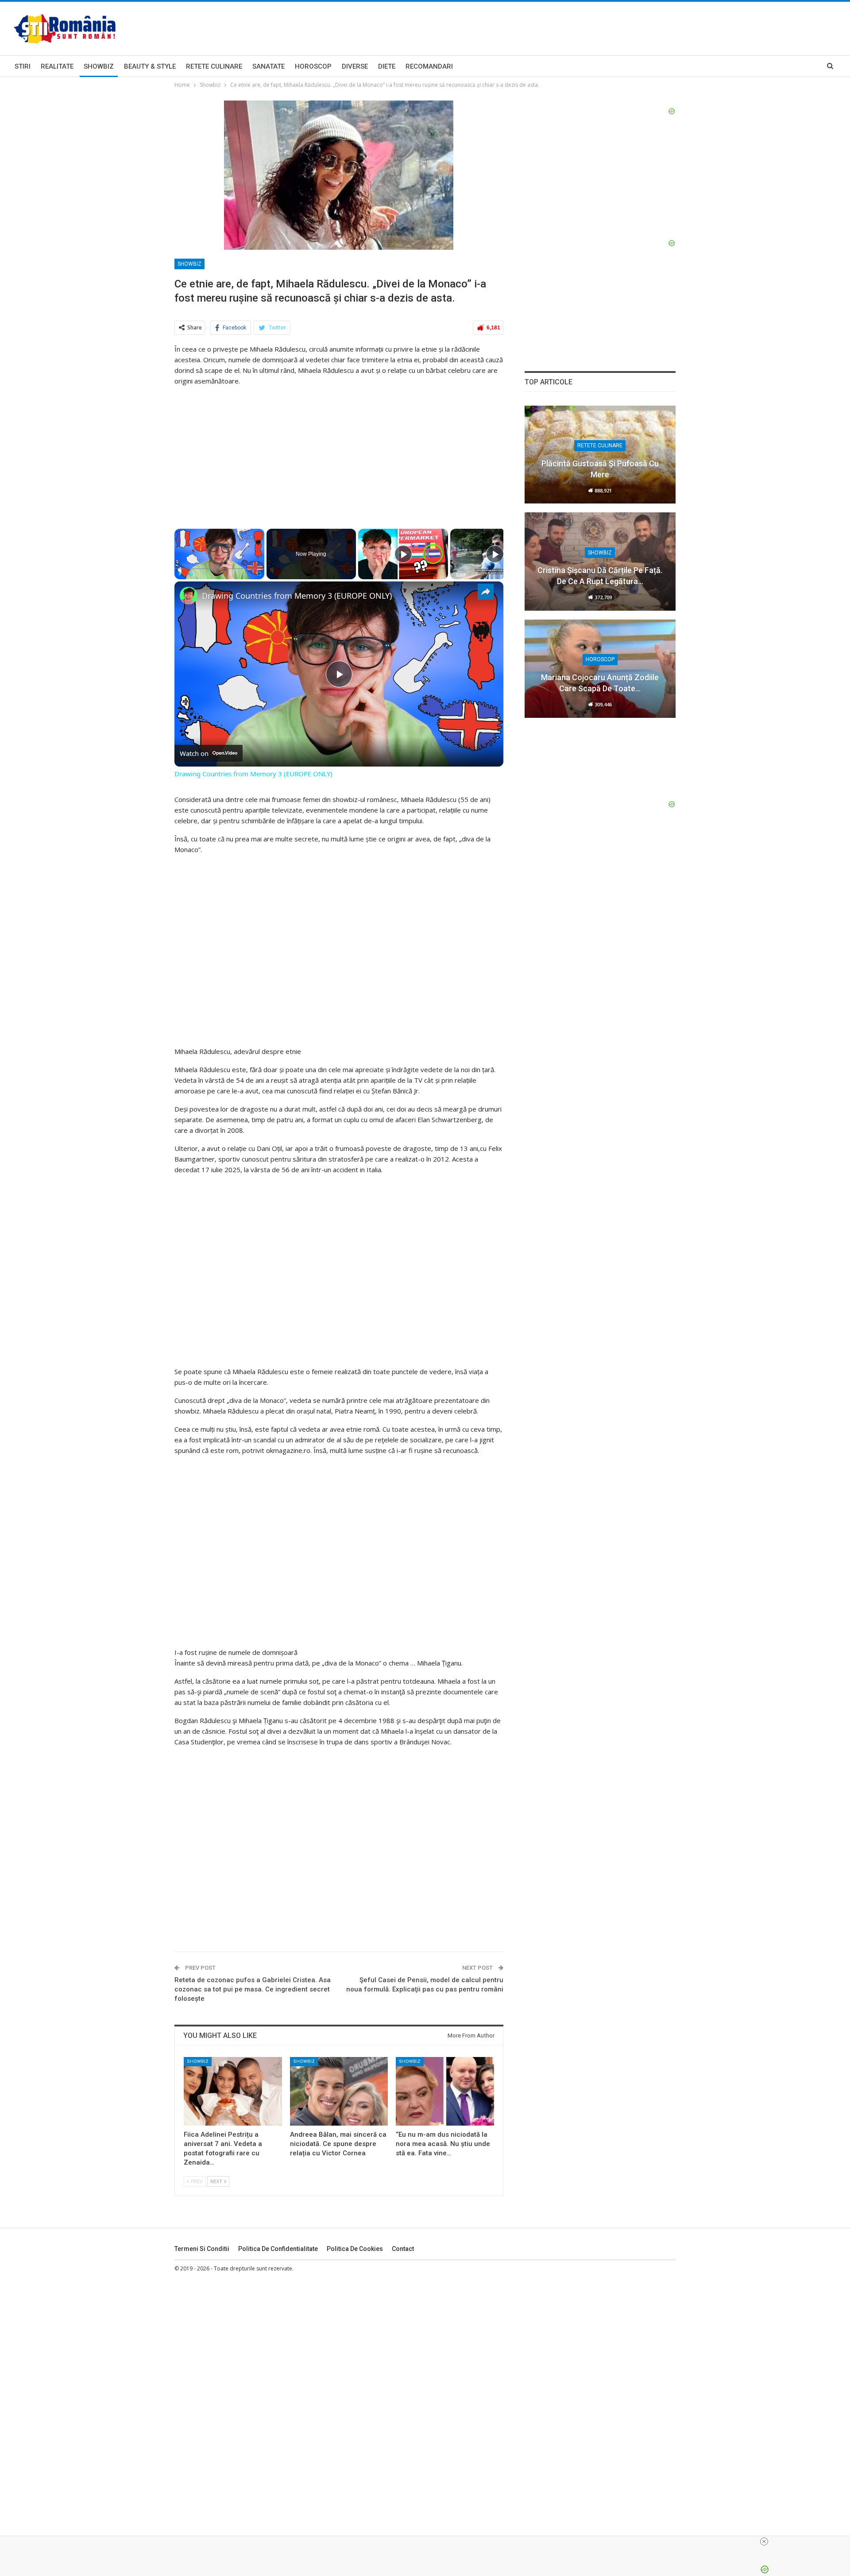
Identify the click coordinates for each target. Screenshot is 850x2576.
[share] (486, 592)
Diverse (355, 66)
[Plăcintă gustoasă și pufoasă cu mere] (600, 455)
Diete (387, 66)
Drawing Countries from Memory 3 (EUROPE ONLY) (297, 596)
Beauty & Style (150, 66)
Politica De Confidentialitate (278, 2249)
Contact (403, 2249)
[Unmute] (190, 574)
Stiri (23, 66)
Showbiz (99, 66)
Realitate (57, 66)
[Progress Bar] (219, 569)
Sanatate (269, 66)
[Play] (180, 574)
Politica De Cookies (355, 2249)
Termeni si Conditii (202, 2249)
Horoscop (313, 66)
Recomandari (429, 66)
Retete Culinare (214, 66)
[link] (189, 596)
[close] (764, 2541)
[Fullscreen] (259, 574)
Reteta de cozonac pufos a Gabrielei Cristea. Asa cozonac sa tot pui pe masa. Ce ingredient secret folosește (253, 1989)
